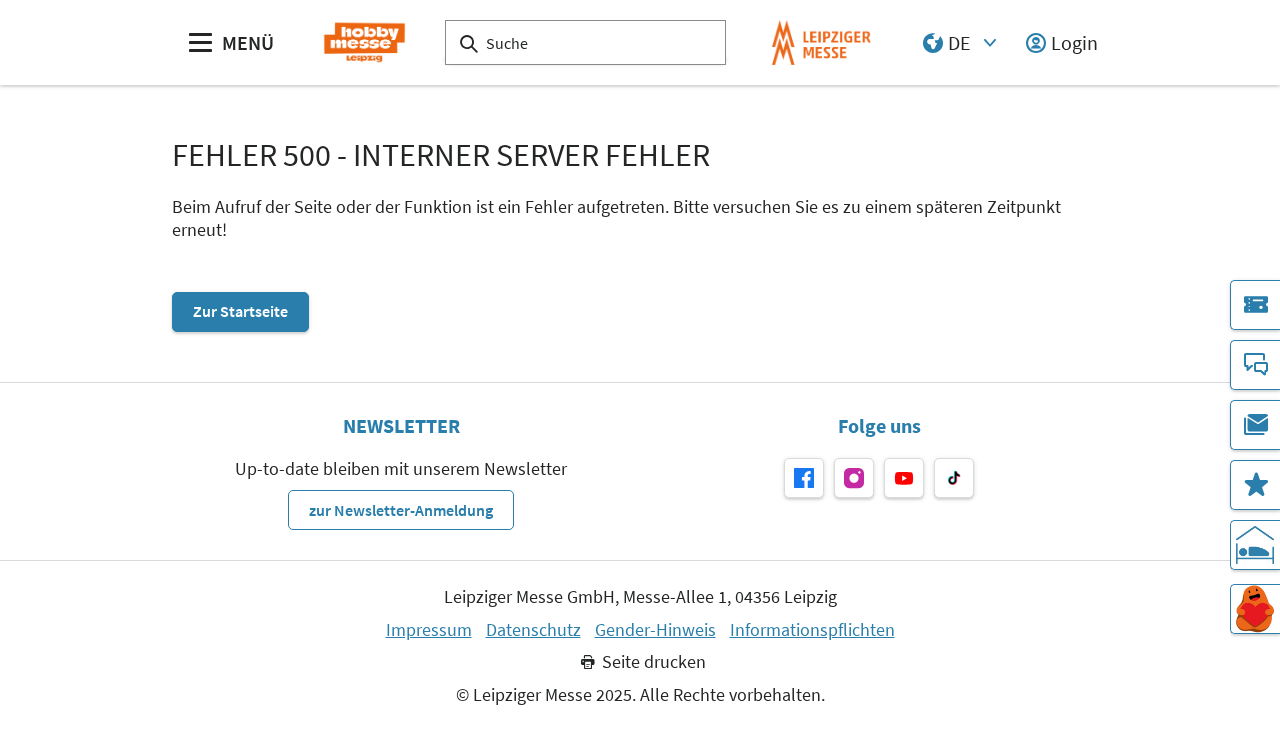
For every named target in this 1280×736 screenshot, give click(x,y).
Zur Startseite (240, 311)
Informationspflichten (812, 630)
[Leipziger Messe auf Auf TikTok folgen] (954, 478)
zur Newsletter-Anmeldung (401, 510)
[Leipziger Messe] (821, 42)
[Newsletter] (1255, 425)
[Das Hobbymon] (1255, 609)
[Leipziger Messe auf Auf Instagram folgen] (854, 478)
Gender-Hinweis (655, 630)
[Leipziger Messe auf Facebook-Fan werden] (804, 478)
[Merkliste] (1255, 485)
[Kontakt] (1255, 365)
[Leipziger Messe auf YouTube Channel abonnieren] (904, 478)
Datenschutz (533, 630)
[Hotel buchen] (1255, 545)
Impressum (429, 630)
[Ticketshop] (1255, 305)
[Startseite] (364, 42)
